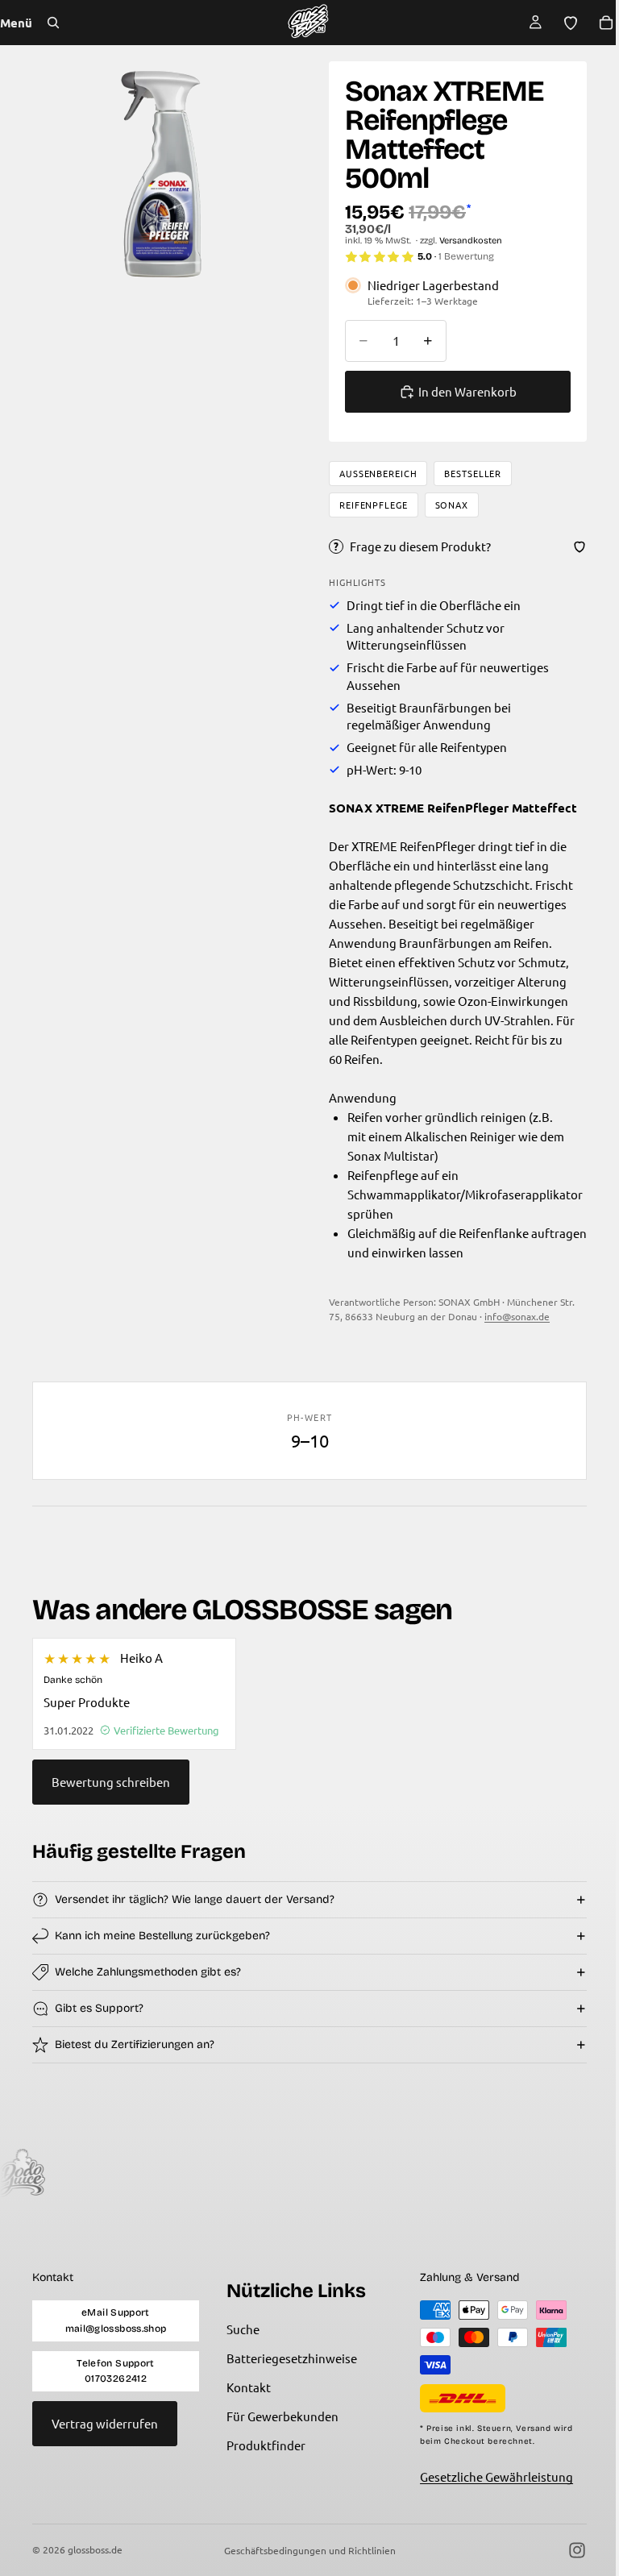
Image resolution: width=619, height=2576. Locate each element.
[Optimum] (446, 2173)
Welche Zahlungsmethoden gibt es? (148, 1972)
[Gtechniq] (207, 2173)
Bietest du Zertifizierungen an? (135, 2044)
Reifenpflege (370, 505)
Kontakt (245, 2388)
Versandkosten (467, 241)
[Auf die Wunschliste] (571, 546)
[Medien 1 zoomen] (159, 172)
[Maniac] (88, 2173)
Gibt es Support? (99, 2008)
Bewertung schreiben (111, 1782)
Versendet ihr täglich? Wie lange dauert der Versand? (195, 1899)
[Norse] (326, 2173)
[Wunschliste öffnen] (563, 23)
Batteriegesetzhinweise (289, 2359)
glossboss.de (95, 2549)
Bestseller (469, 473)
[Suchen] (53, 23)
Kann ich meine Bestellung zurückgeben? (162, 1936)
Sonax (448, 505)
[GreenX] (565, 2173)
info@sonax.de (513, 1316)
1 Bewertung (462, 256)
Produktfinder (263, 2446)
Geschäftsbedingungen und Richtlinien (306, 2550)
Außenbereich (374, 473)
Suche (240, 2330)
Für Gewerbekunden (279, 2417)
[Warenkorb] (598, 23)
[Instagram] (569, 2550)
